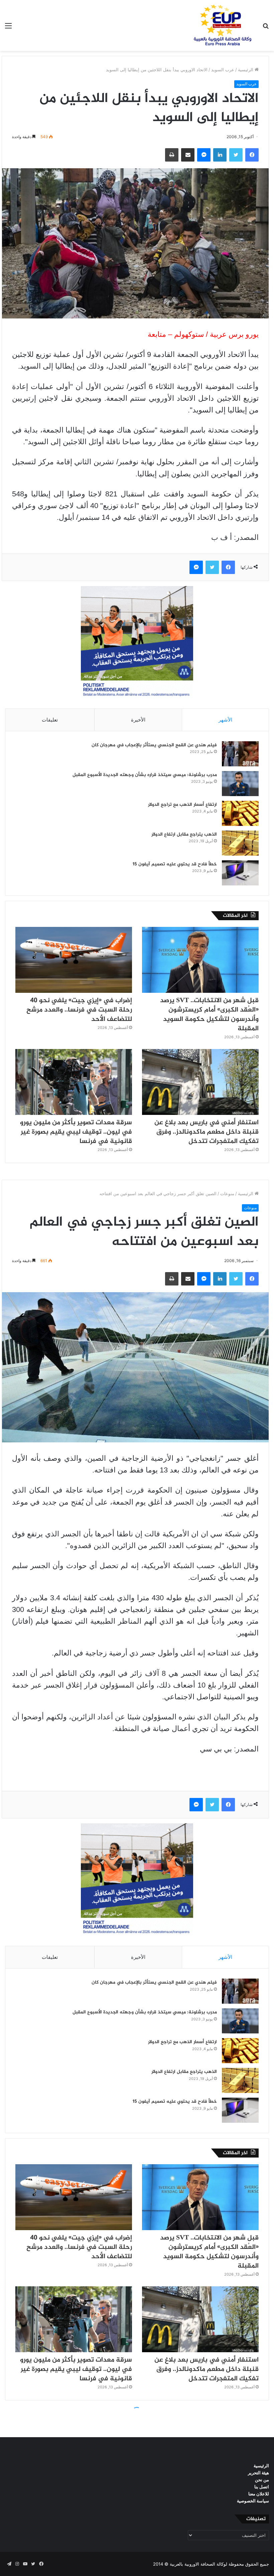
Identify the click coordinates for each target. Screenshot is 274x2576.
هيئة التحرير (258, 2473)
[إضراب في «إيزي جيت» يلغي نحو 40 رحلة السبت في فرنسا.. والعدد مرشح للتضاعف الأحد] (74, 960)
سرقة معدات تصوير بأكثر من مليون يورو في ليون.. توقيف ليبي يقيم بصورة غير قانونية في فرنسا (76, 1132)
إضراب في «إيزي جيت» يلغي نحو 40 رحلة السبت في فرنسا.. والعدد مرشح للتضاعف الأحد (79, 1010)
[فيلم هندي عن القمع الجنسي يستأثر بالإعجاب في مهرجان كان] (240, 754)
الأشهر (225, 720)
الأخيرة (138, 720)
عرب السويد (223, 70)
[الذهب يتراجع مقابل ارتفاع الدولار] (240, 843)
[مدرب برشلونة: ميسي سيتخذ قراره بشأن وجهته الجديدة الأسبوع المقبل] (240, 784)
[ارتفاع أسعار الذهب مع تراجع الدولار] (240, 813)
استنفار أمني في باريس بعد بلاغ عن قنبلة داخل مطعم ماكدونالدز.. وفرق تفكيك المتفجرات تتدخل (207, 1132)
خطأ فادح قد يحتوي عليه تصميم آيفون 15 (175, 864)
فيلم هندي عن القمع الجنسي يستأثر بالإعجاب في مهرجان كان (154, 745)
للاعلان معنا (259, 2494)
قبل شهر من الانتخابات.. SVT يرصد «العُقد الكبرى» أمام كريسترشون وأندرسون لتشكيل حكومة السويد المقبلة (209, 1015)
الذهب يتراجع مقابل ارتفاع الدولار (184, 834)
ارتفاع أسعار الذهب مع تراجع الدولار (182, 805)
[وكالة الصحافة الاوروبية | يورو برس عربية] (221, 25)
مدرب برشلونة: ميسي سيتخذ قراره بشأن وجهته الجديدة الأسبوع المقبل (145, 775)
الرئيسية (246, 70)
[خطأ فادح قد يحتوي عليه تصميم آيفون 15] (240, 873)
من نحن (262, 2480)
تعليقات (50, 720)
